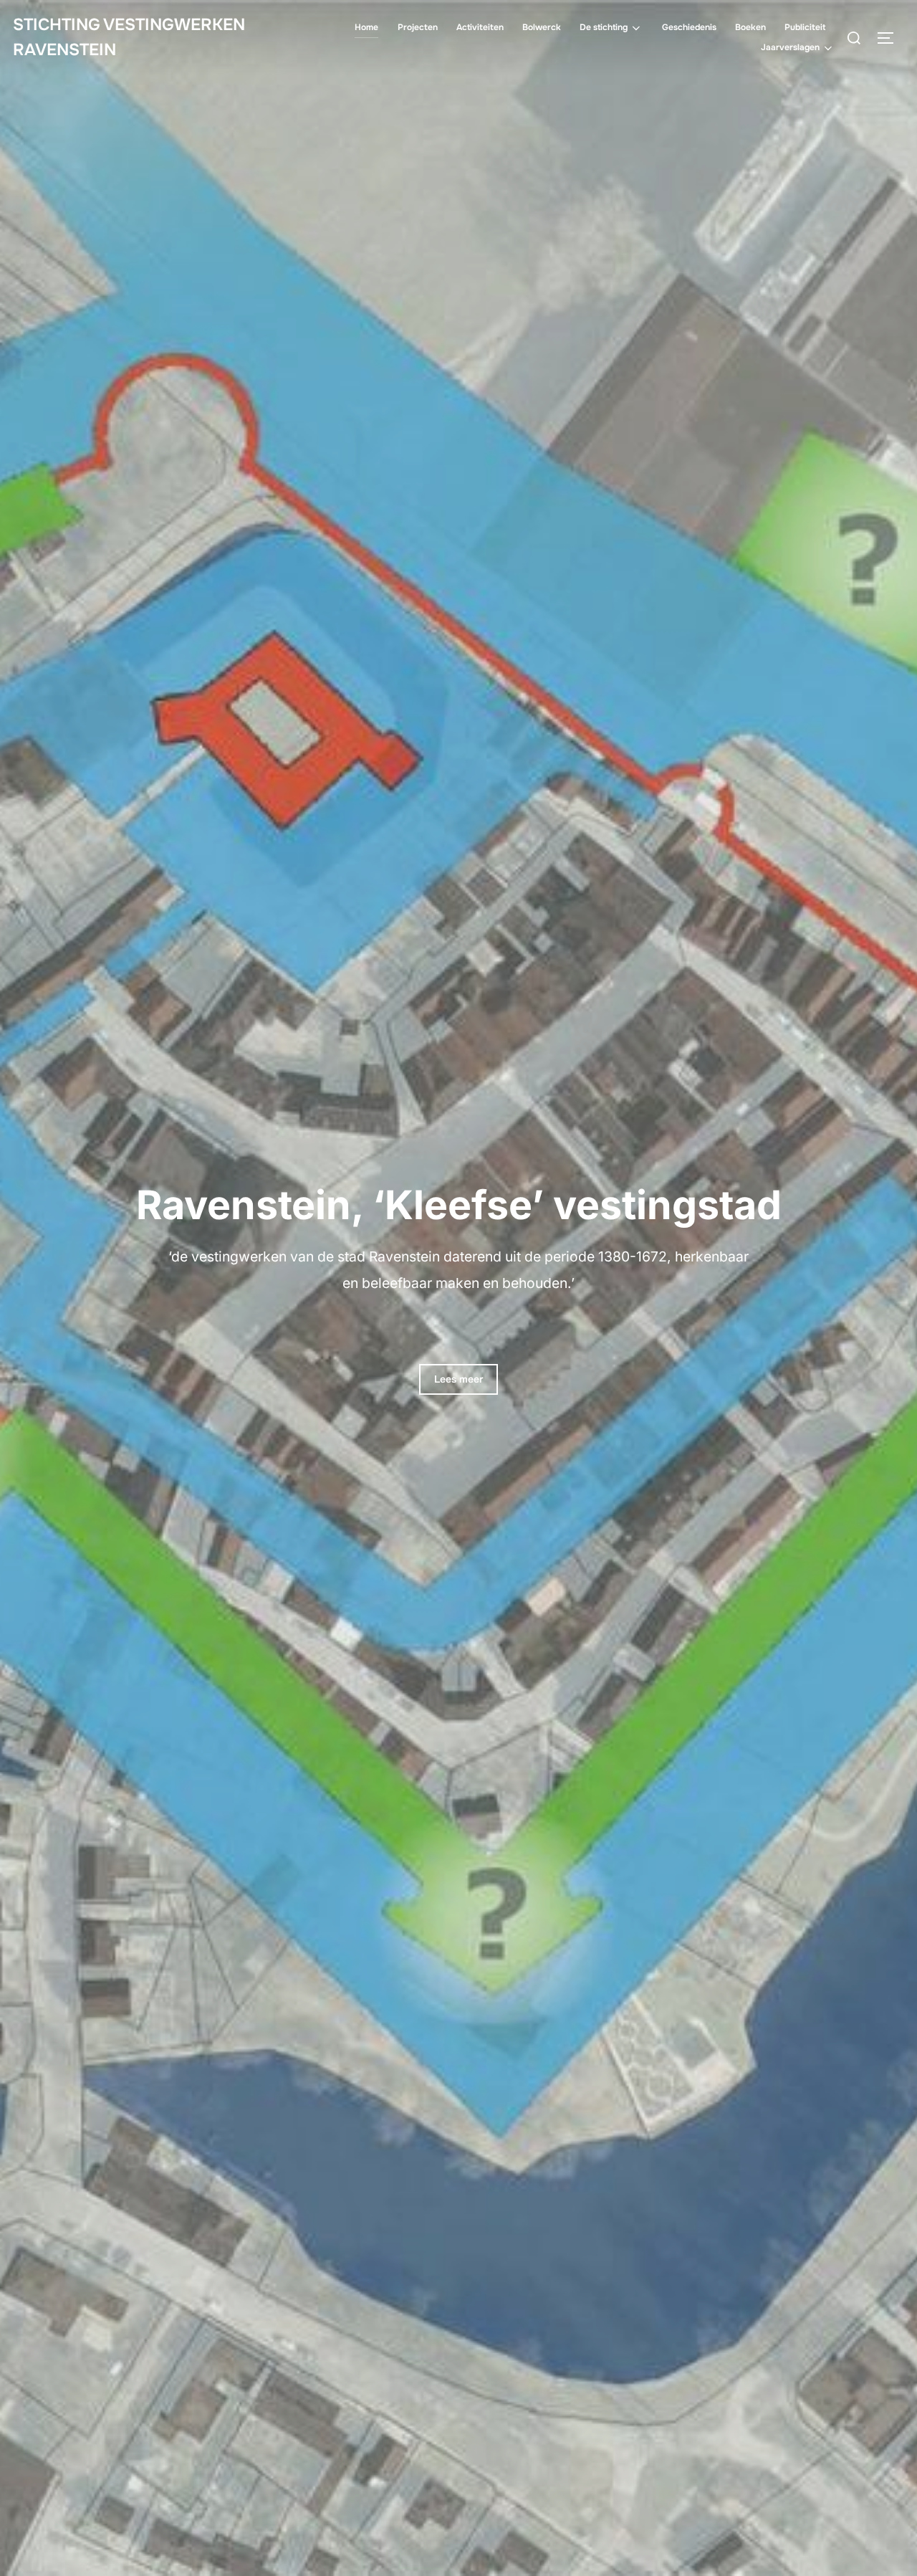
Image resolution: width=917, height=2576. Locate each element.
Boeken (750, 27)
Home (366, 27)
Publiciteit (805, 27)
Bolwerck (542, 27)
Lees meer (458, 1379)
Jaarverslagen (790, 47)
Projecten (418, 27)
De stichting (604, 27)
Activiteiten (480, 27)
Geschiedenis (689, 27)
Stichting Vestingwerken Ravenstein (129, 37)
